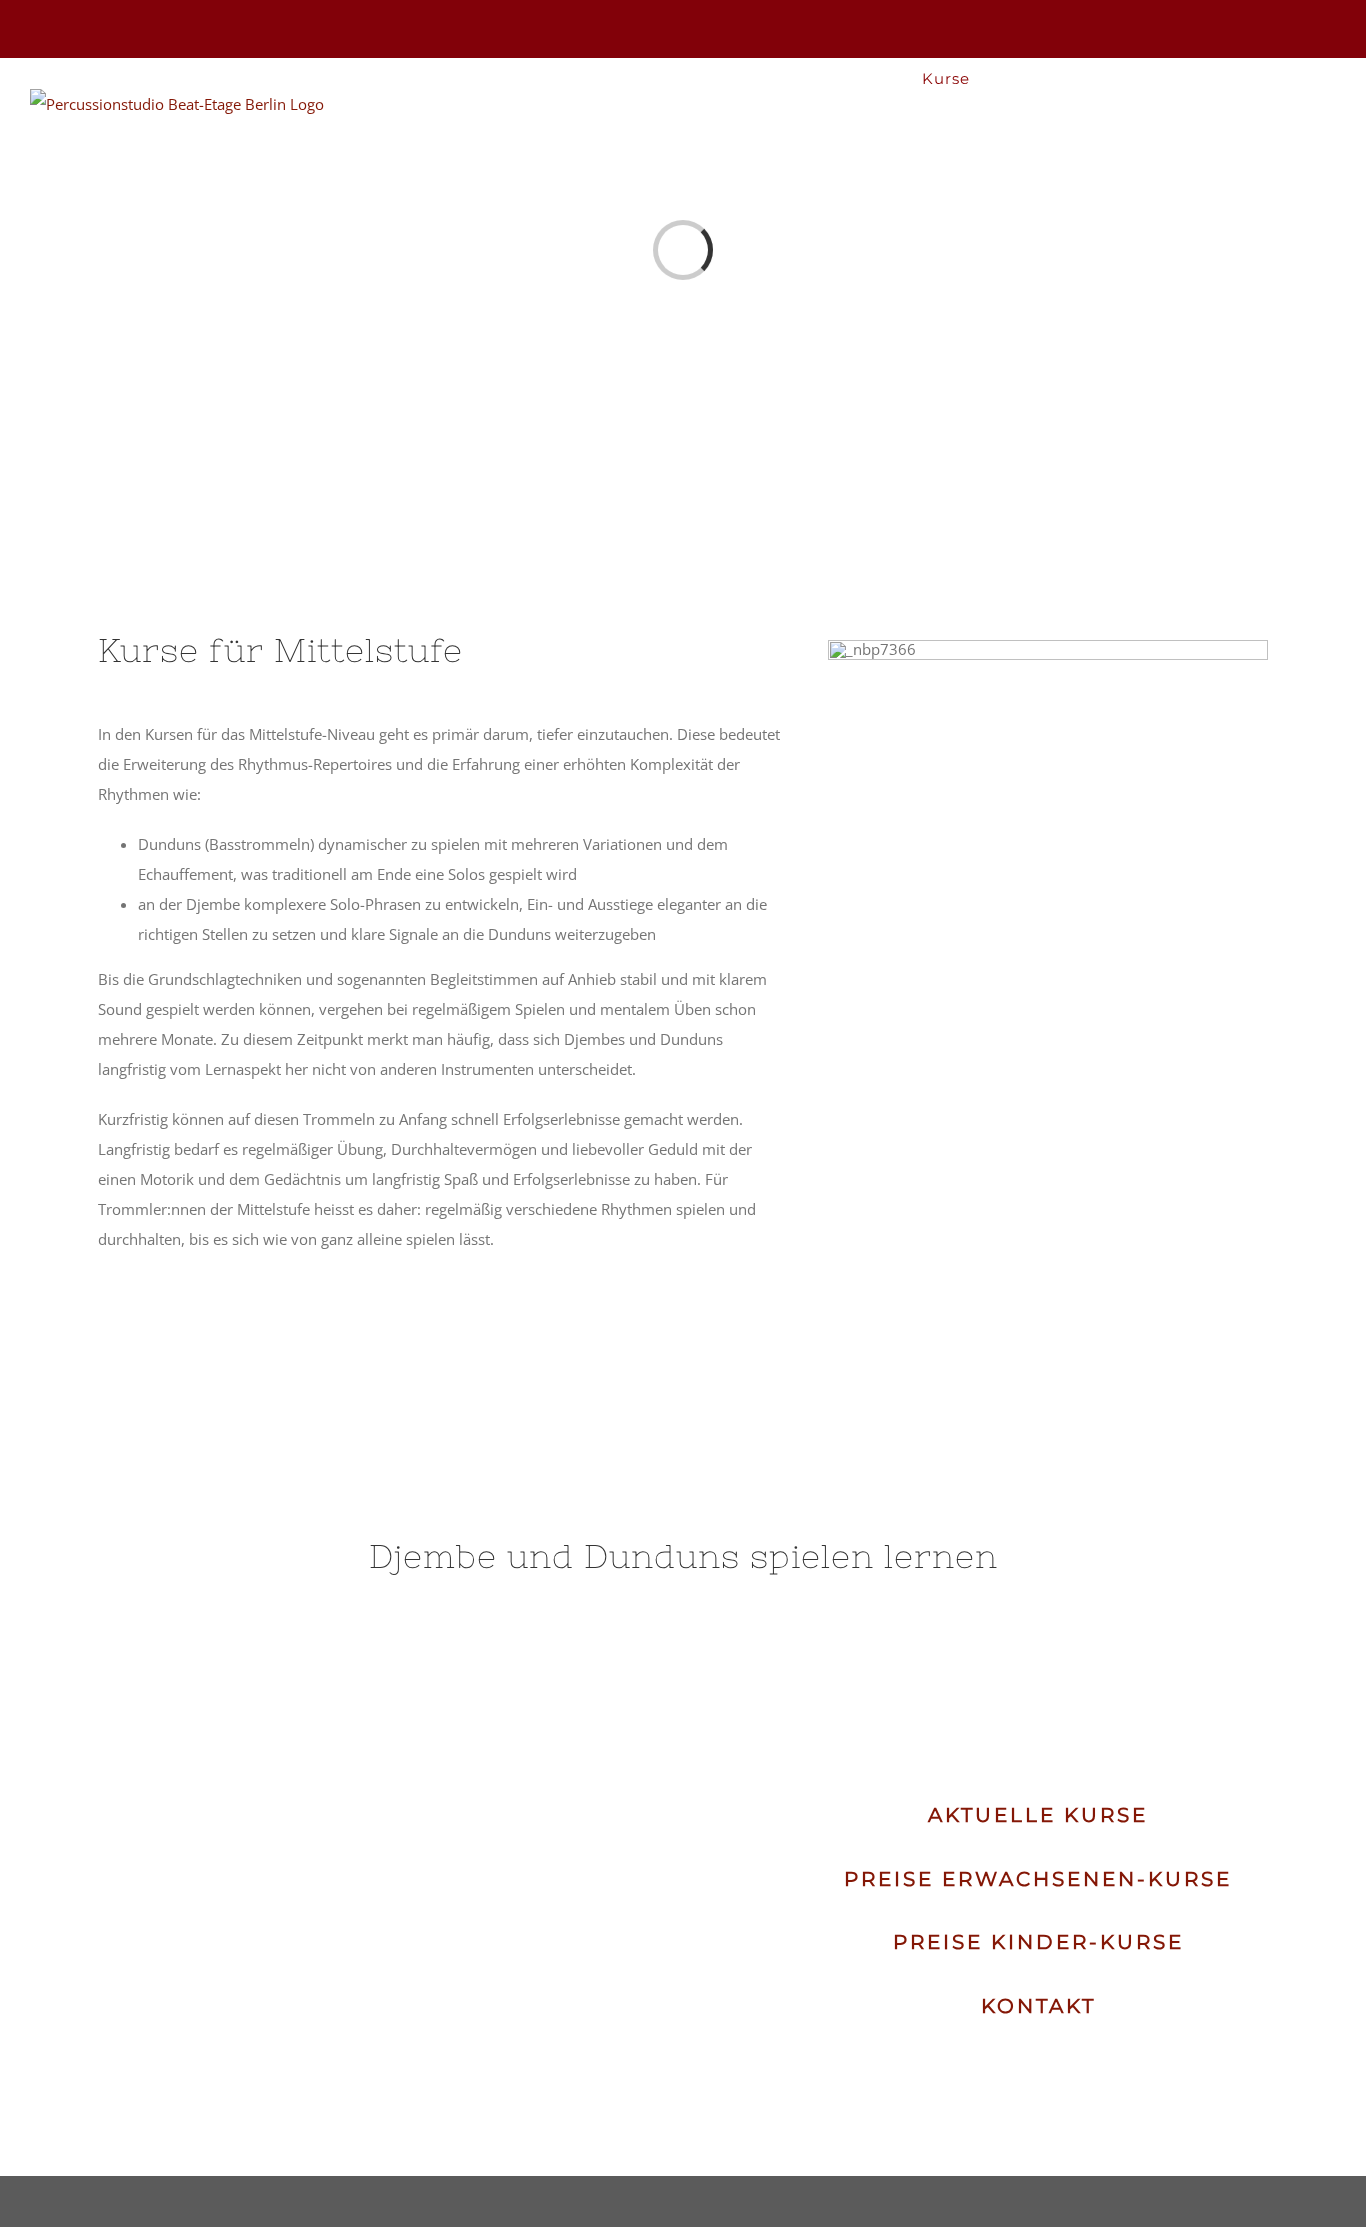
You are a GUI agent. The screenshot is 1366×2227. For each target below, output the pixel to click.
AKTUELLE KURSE (1038, 1815)
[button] (1304, 78)
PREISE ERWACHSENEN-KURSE (1038, 1879)
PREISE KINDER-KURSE (1038, 1942)
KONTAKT (1038, 2006)
